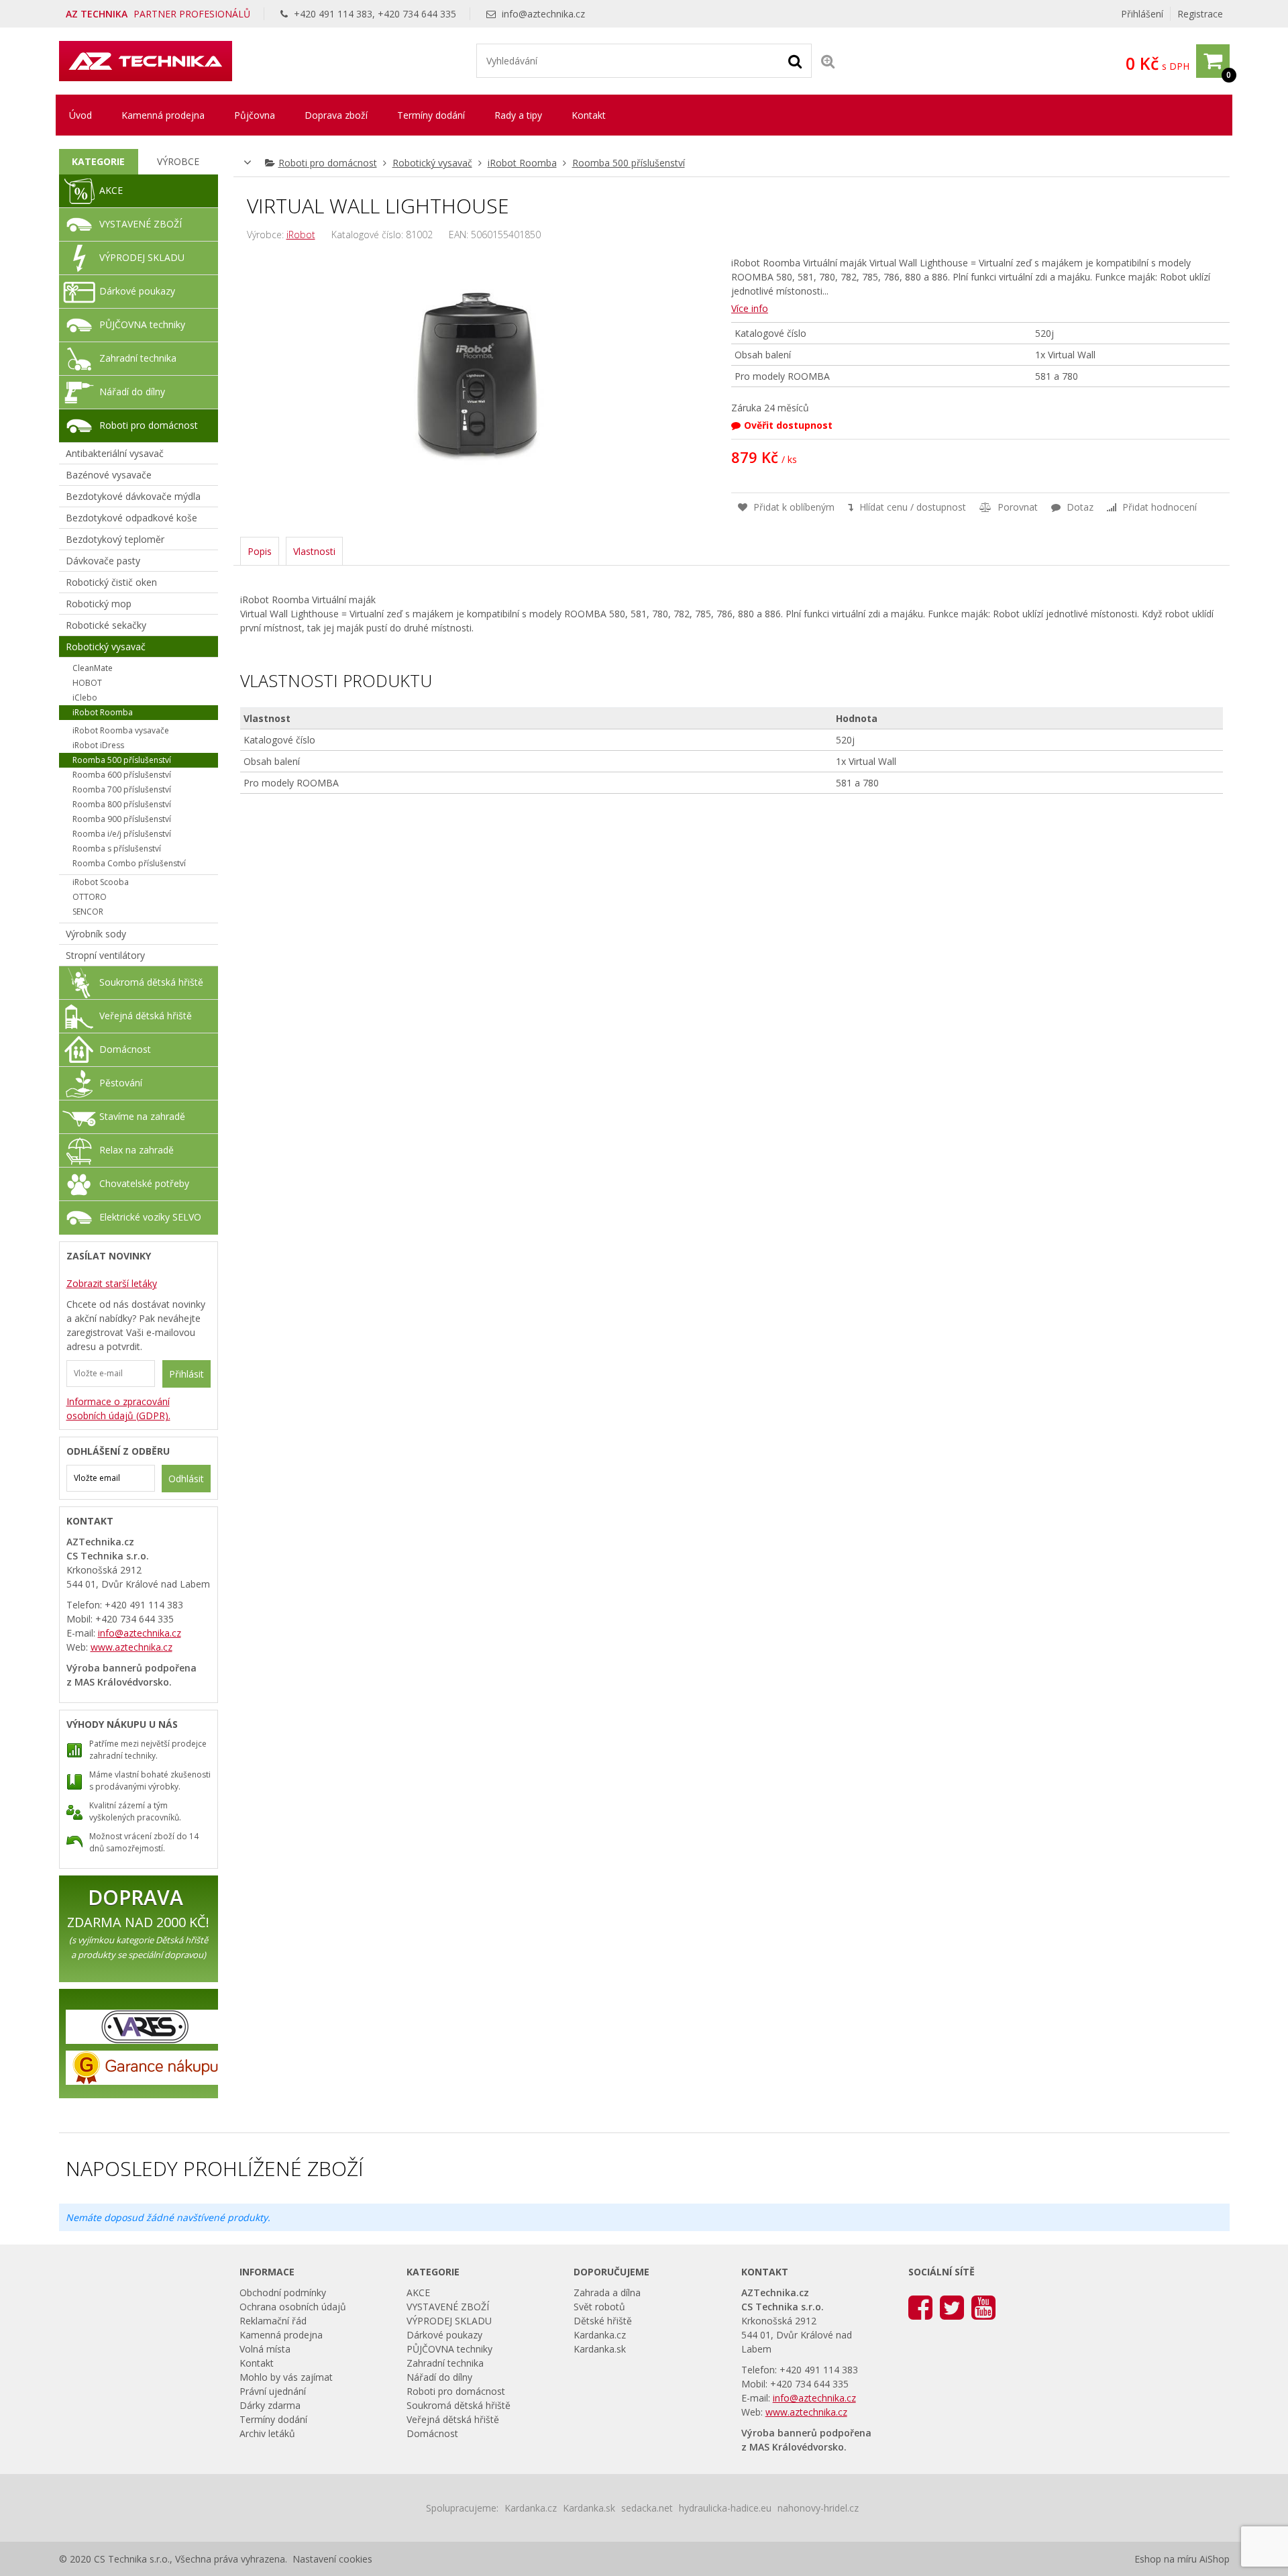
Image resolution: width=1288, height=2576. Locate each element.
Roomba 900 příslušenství (122, 819)
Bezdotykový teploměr (115, 539)
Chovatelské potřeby (144, 1183)
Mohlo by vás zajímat (286, 2377)
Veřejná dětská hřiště (146, 1016)
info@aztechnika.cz (543, 14)
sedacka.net (647, 2508)
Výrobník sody (96, 934)
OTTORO (90, 897)
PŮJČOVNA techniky (142, 324)
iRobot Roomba (522, 163)
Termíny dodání (431, 115)
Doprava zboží (336, 115)
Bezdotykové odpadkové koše (131, 518)
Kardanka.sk (600, 2349)
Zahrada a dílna (607, 2292)
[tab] (99, 162)
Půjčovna (255, 115)
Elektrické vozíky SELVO (150, 1217)
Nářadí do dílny (132, 392)
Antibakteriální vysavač (115, 453)
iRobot (301, 235)
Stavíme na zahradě (142, 1116)
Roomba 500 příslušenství (629, 163)
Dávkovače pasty (103, 561)
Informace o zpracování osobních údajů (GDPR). (118, 1408)
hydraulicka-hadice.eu (725, 2508)
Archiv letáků (267, 2433)
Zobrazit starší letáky (112, 1283)
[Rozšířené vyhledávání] (828, 61)
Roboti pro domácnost (328, 163)
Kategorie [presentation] (98, 161)
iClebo (85, 698)
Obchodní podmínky (283, 2292)
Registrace (1200, 14)
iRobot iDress (98, 745)
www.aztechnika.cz (131, 1647)
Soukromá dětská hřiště (151, 982)
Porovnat (1016, 507)
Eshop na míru (1166, 2559)
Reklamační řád (273, 2321)
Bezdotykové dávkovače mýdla (133, 496)
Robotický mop (99, 604)
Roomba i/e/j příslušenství (122, 834)
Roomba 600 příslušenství (122, 775)
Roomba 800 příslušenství (122, 804)
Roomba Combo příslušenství (129, 863)
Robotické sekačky (106, 625)
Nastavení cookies (332, 2559)
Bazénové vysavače (109, 475)
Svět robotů (599, 2307)
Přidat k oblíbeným (793, 507)
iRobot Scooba (101, 882)
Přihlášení (1142, 14)
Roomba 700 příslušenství (122, 789)
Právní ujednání (273, 2391)
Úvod (80, 115)
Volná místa (265, 2349)
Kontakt (589, 115)
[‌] (920, 2307)
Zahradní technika (138, 358)
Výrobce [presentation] (178, 161)
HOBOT (87, 683)
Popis (260, 551)
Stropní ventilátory (105, 955)
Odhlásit (186, 1479)
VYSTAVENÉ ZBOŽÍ (141, 224)
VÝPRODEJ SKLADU (142, 257)
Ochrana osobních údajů (293, 2307)
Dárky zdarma (270, 2405)
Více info (750, 308)
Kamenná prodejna (163, 115)
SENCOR (88, 912)
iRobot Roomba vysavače (121, 730)
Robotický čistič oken (111, 582)
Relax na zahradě (137, 1150)
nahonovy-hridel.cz (818, 2508)
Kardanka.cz (600, 2335)
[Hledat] (795, 60)
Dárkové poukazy (137, 291)
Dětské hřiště (603, 2321)
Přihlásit (186, 1374)
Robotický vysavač (432, 163)
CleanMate (93, 668)
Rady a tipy (518, 115)
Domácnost (125, 1049)
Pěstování (121, 1083)
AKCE (111, 190)
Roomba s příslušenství (117, 848)
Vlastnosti (314, 551)
